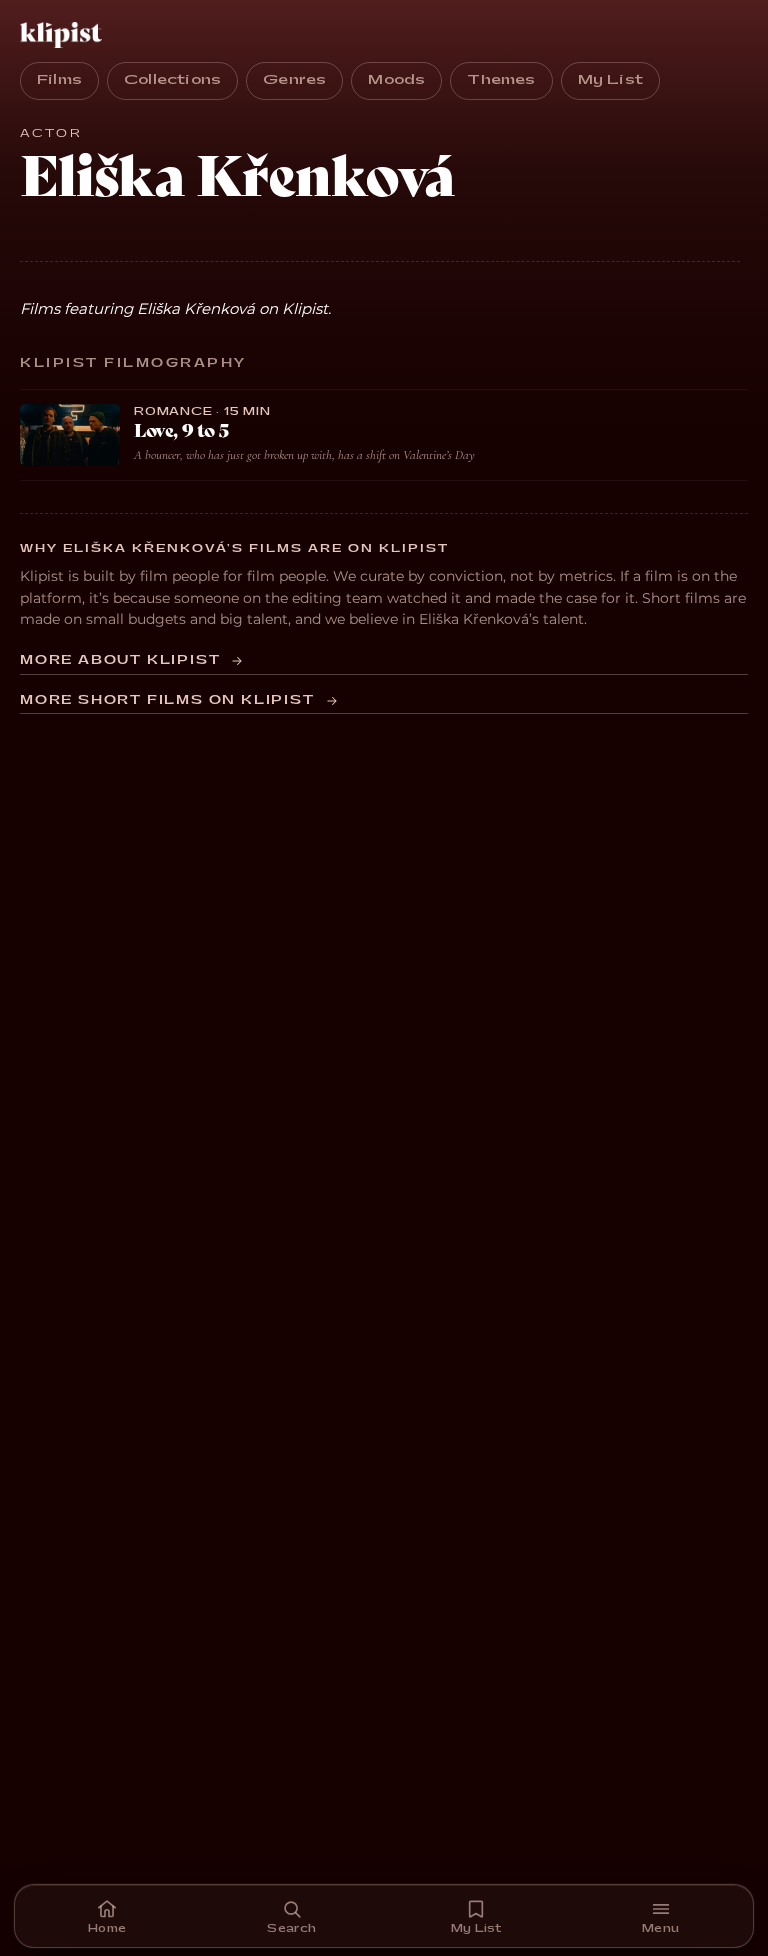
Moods (396, 80)
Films (59, 80)
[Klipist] (65, 35)
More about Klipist (120, 660)
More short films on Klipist (167, 700)
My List (610, 80)
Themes (501, 80)
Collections (172, 80)
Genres (294, 80)
